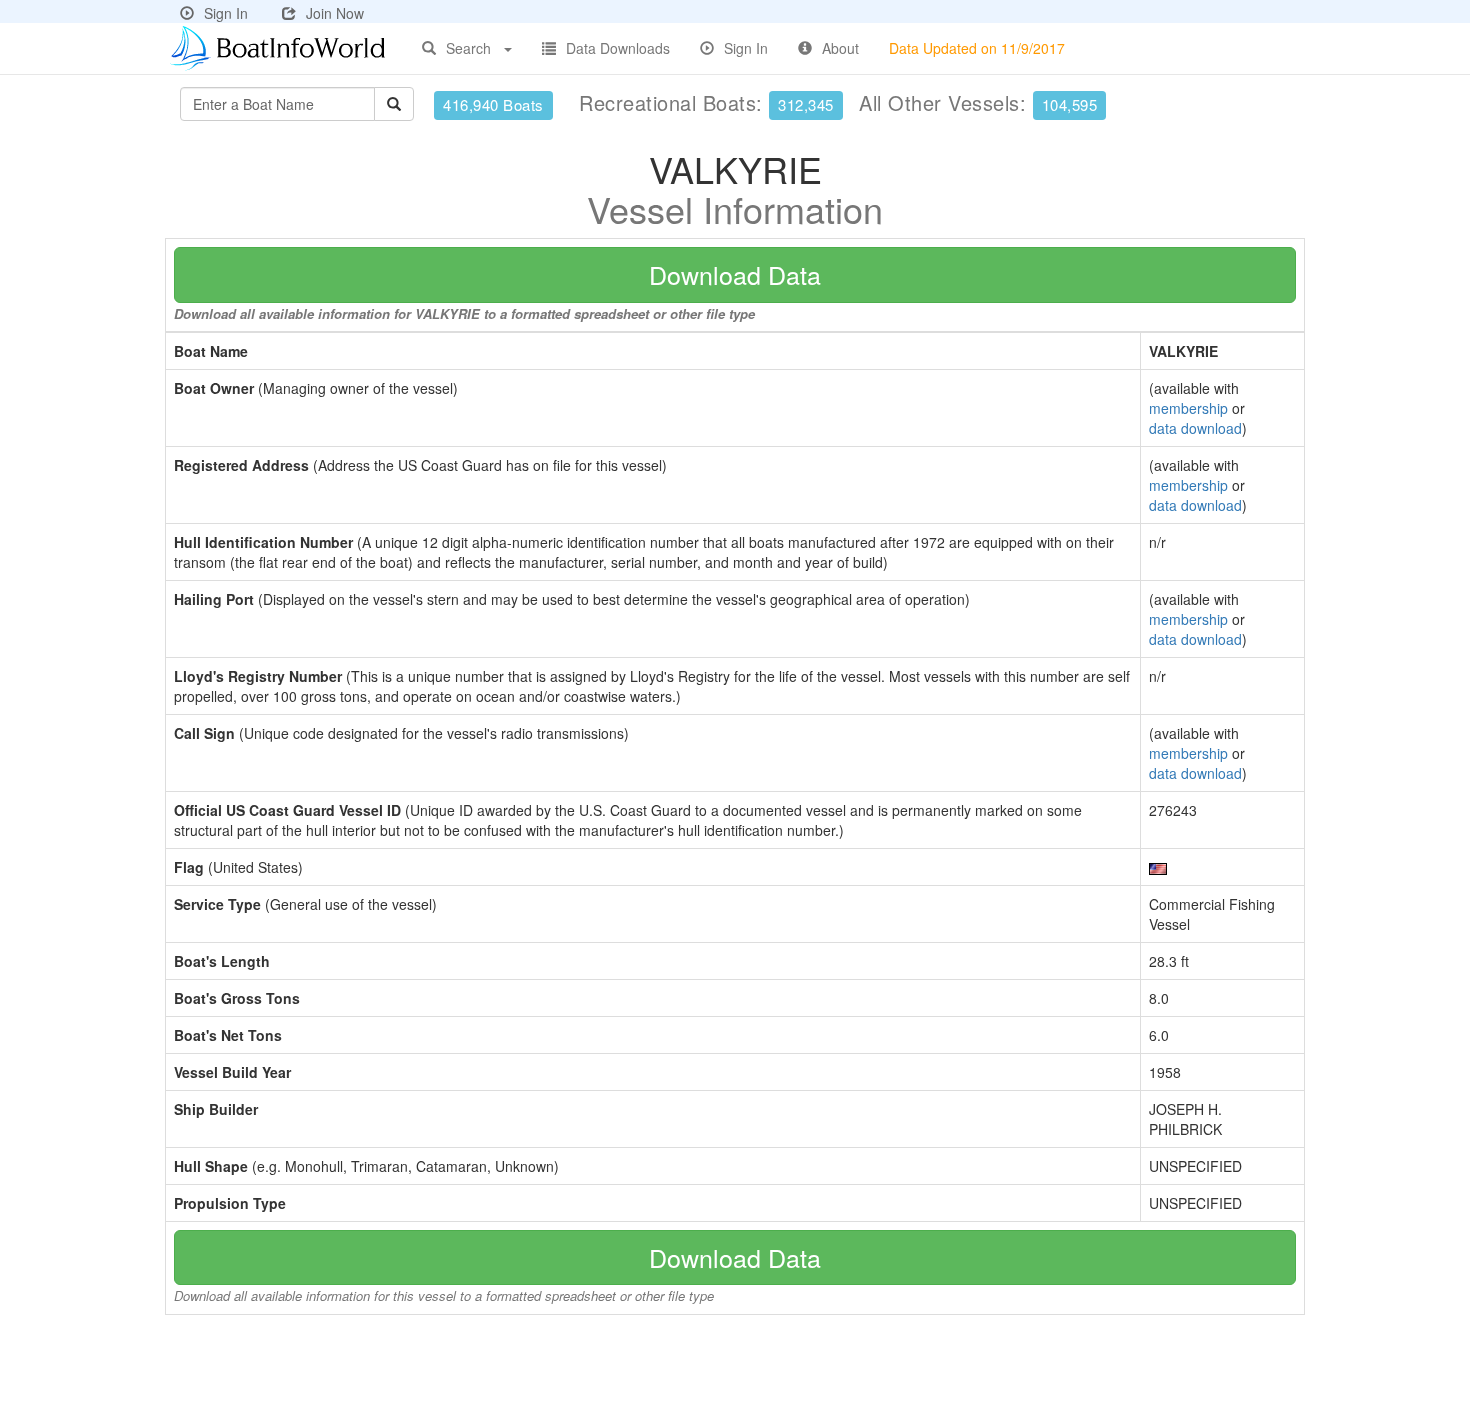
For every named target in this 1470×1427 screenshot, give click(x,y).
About (840, 48)
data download (1195, 428)
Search (468, 48)
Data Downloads (618, 48)
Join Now (335, 13)
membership (1188, 408)
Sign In (226, 13)
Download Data (735, 274)
